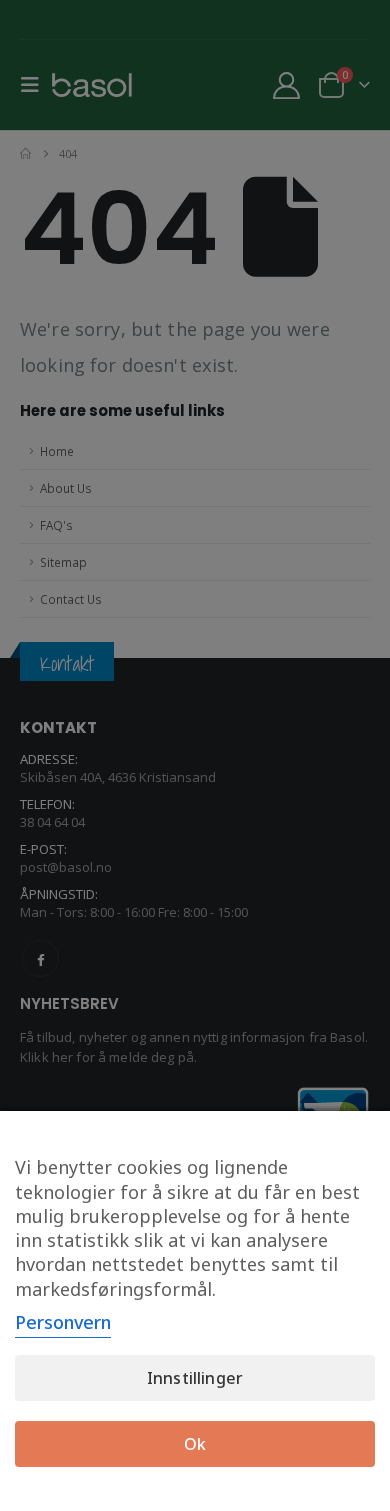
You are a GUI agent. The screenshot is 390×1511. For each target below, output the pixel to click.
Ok (195, 1444)
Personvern (63, 1322)
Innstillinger (195, 1378)
